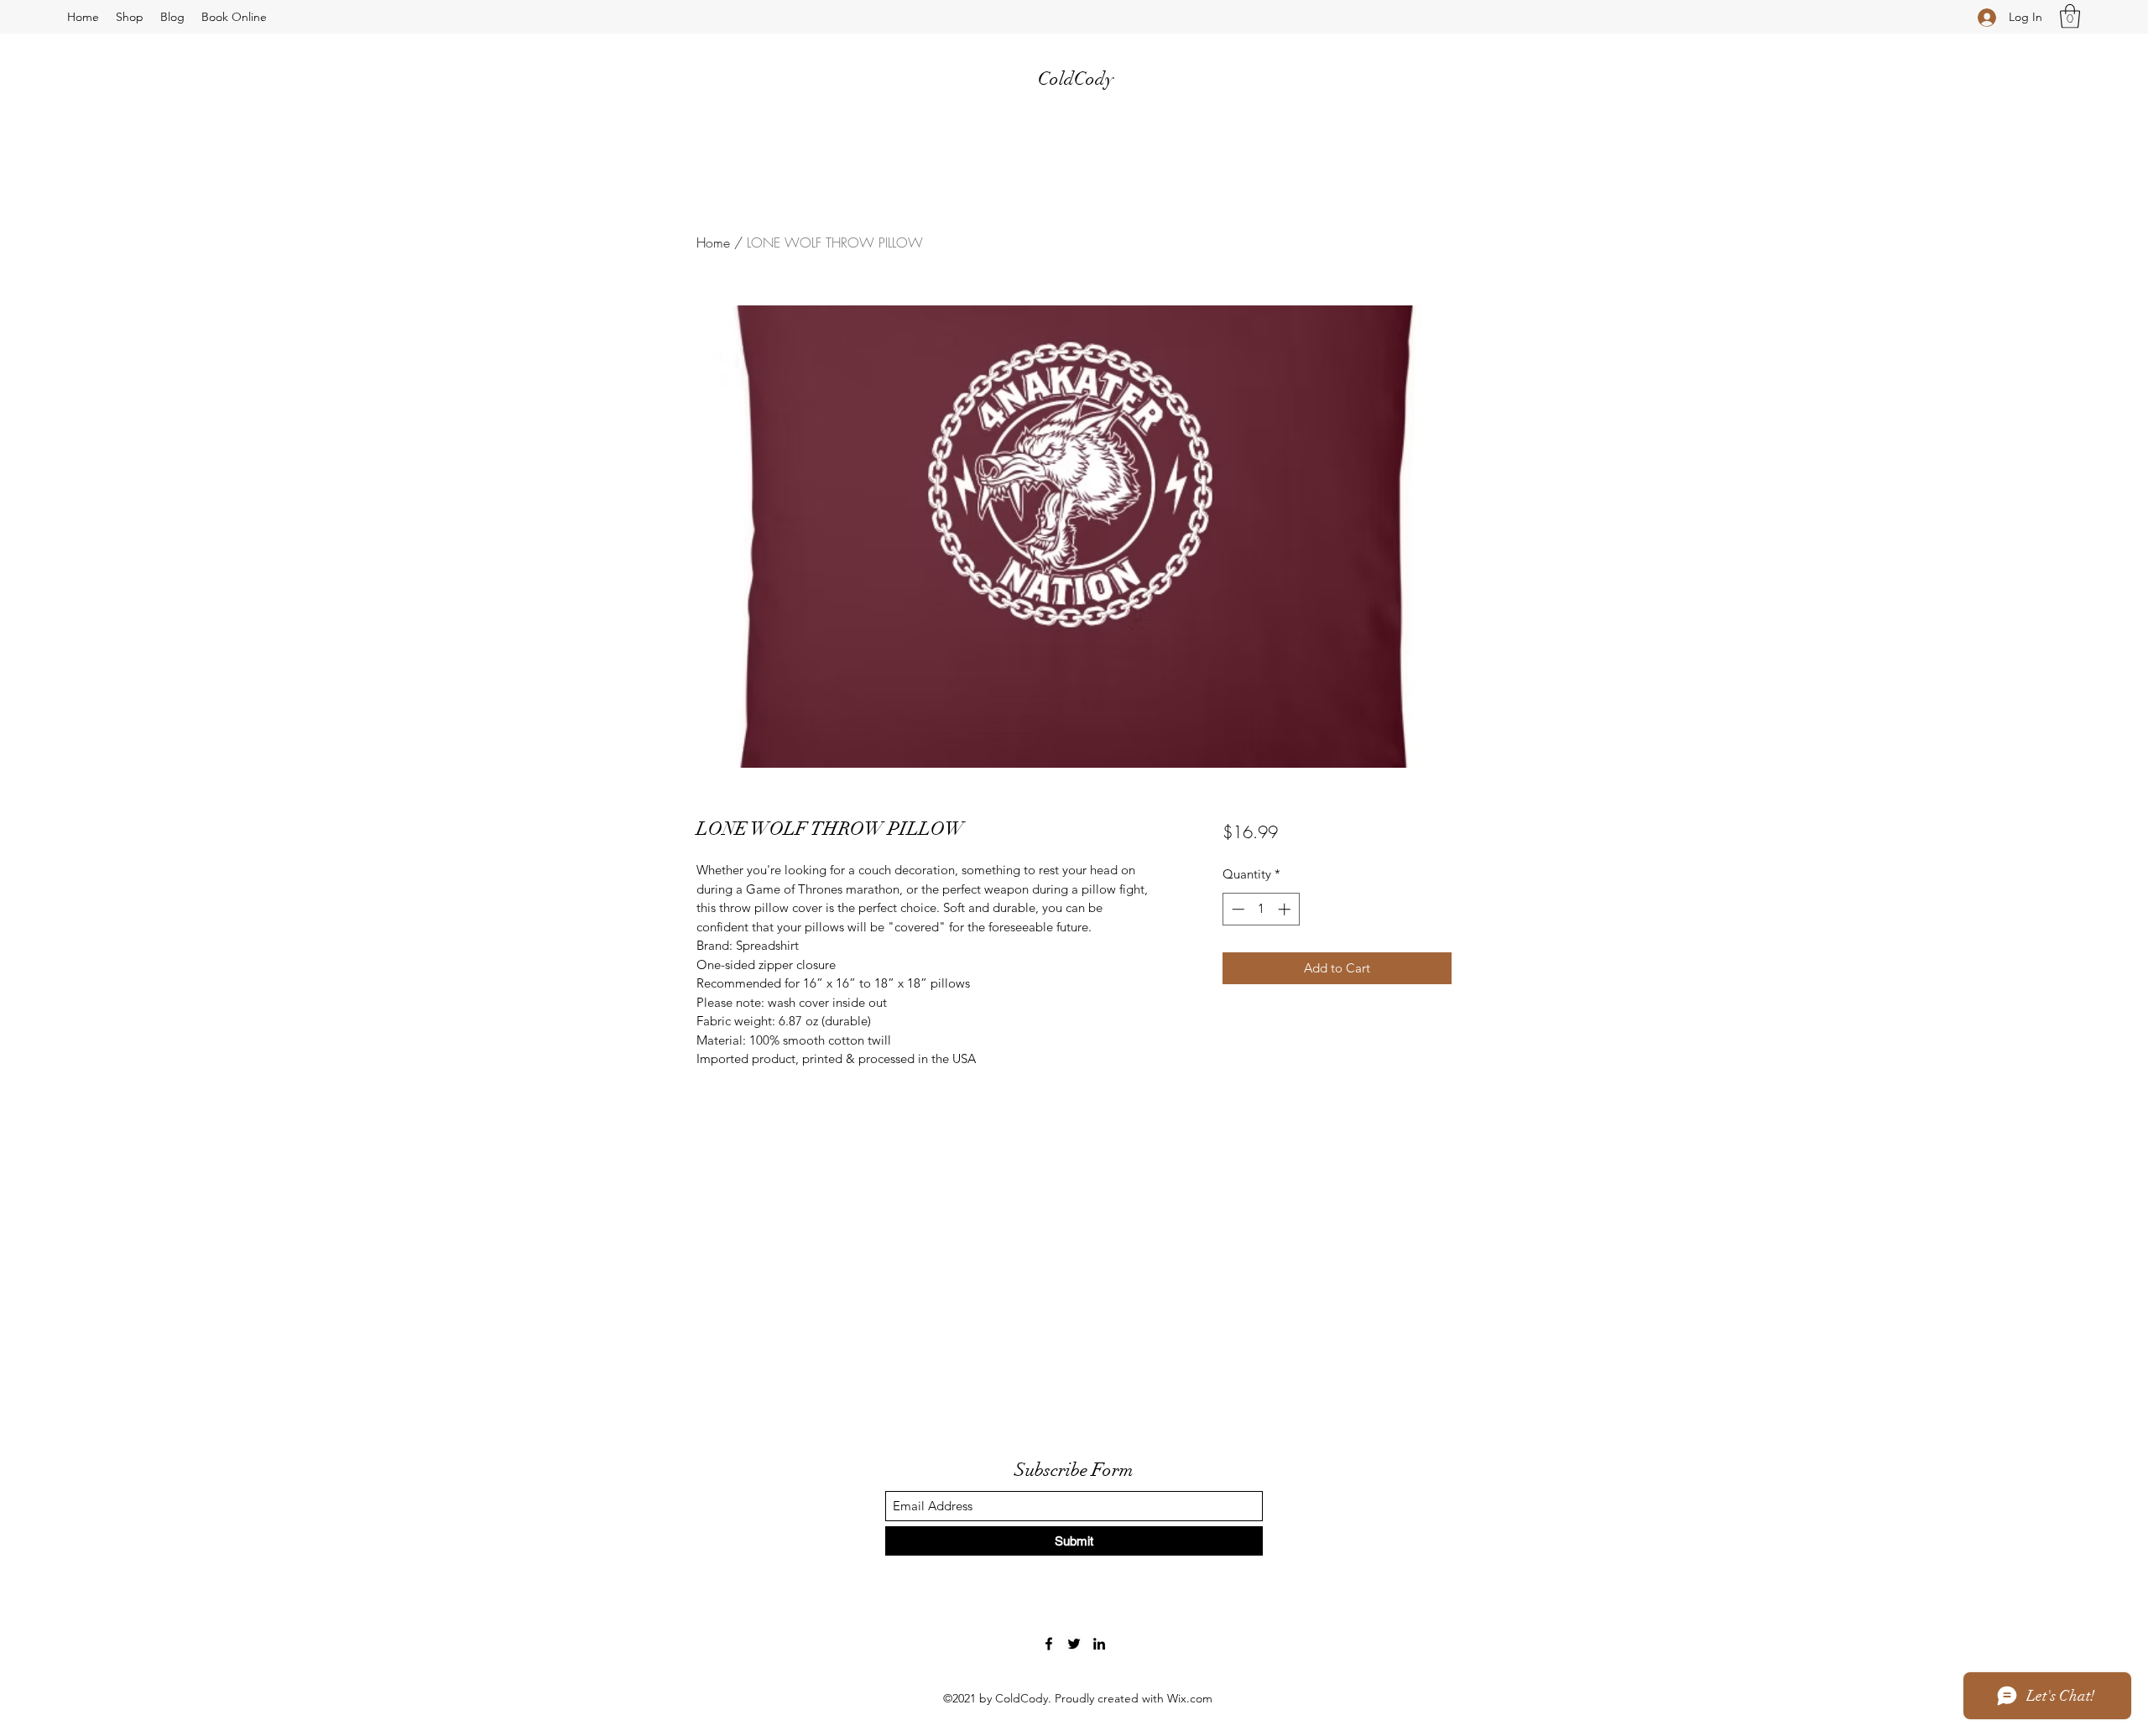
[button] (2070, 16)
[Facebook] (1049, 1644)
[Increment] (1286, 909)
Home (713, 242)
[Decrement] (1236, 909)
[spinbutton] (1261, 909)
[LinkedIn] (1099, 1644)
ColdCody (1076, 78)
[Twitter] (1074, 1644)
